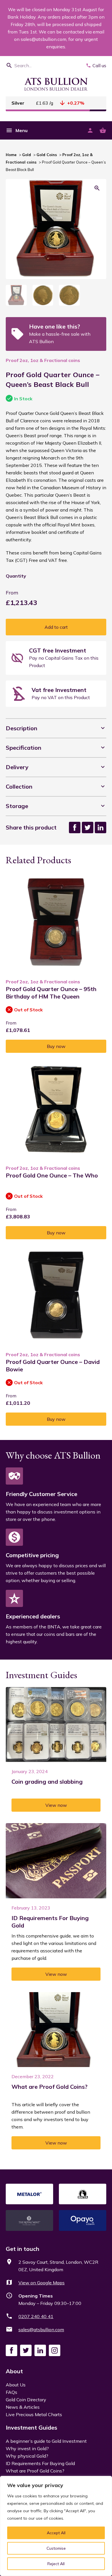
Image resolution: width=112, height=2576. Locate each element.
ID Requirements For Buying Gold (40, 2463)
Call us (99, 65)
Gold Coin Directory (26, 2400)
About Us (16, 2385)
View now (56, 1805)
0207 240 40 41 (36, 2316)
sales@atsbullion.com (41, 2330)
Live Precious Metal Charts (34, 2414)
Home (11, 155)
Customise (56, 2548)
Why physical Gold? (27, 2456)
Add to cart (56, 627)
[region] (56, 2526)
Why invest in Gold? (27, 2448)
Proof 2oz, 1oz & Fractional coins (43, 360)
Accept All (56, 2533)
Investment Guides (31, 2427)
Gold (27, 155)
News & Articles (23, 2407)
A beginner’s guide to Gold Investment (46, 2441)
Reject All (56, 2564)
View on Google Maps (41, 2283)
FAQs (11, 2392)
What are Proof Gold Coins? (35, 2471)
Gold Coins (47, 155)
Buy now (56, 1046)
